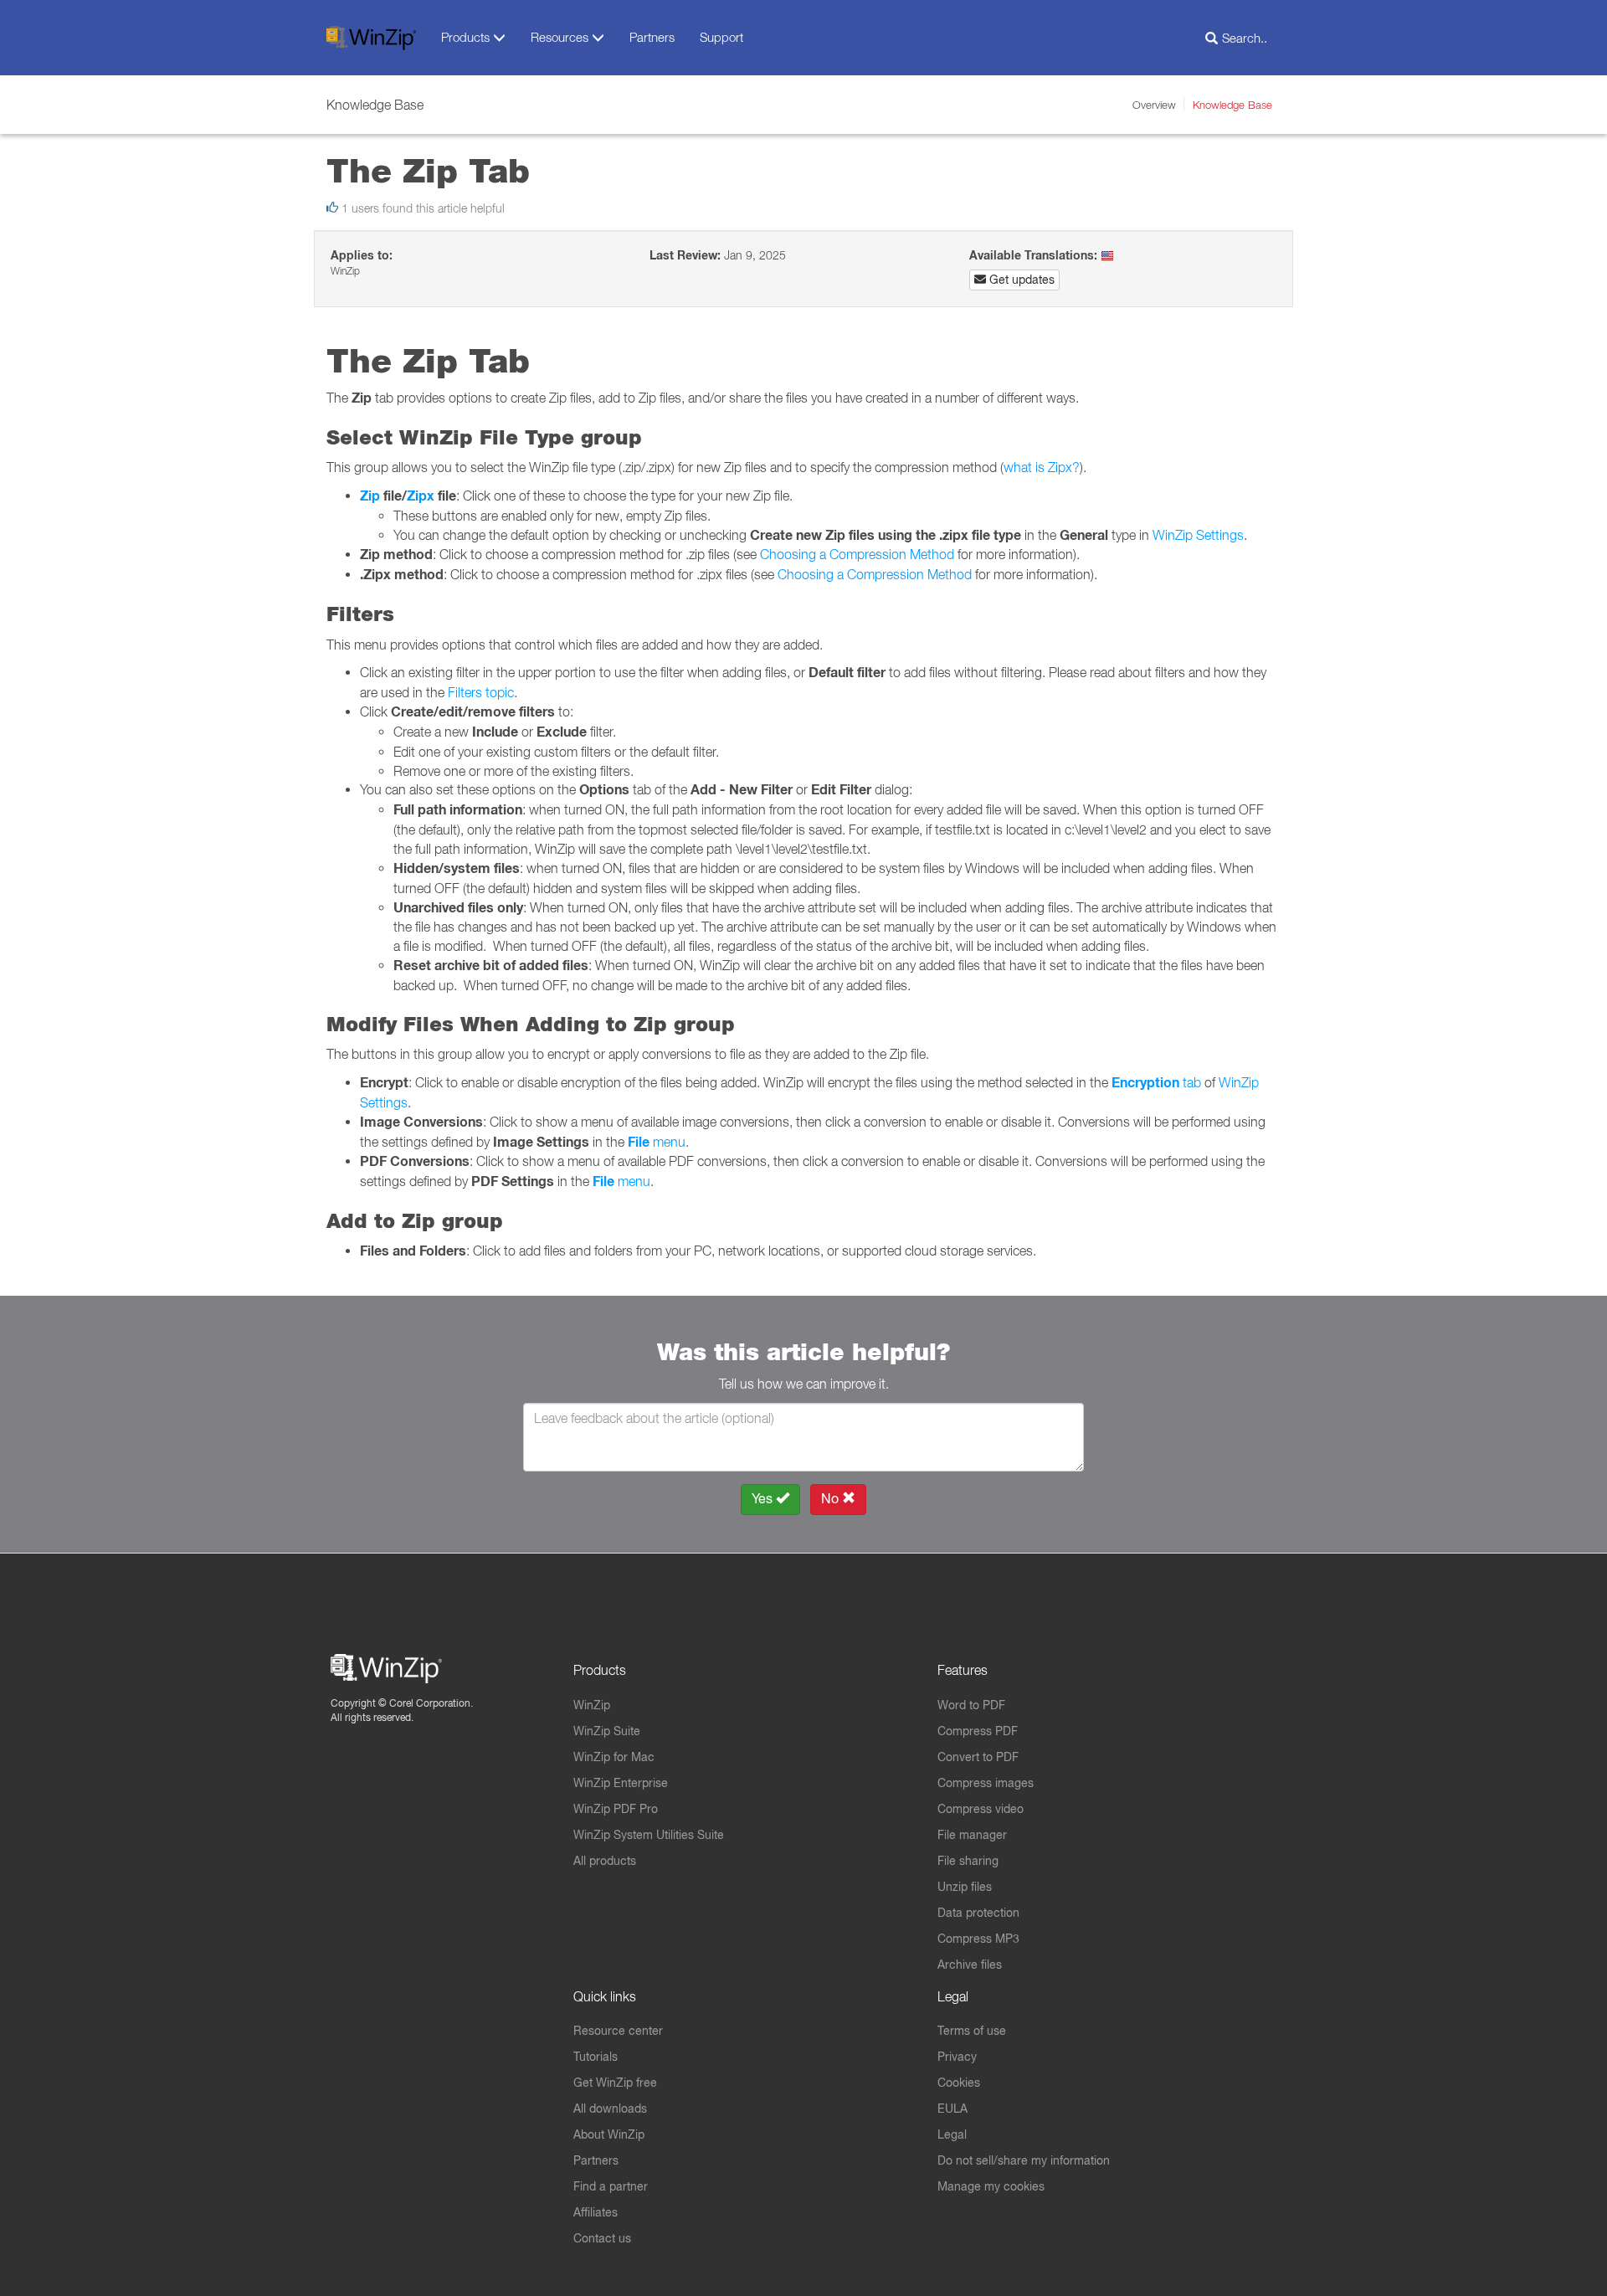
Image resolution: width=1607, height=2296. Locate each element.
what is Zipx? (1042, 467)
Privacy (957, 2057)
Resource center (618, 2031)
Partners (652, 37)
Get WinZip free (615, 2083)
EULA (952, 2109)
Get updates (1020, 280)
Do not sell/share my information (1024, 2160)
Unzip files (965, 1887)
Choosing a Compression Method (857, 554)
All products (605, 1861)
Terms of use (972, 2031)
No (832, 1499)
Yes (764, 1499)
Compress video (981, 1809)
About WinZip (609, 2134)
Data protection (978, 1913)
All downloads (610, 2109)
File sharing (968, 1861)
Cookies (959, 2083)
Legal (952, 2134)
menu (657, 1142)
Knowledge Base (1232, 105)
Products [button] (467, 37)
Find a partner (611, 2186)
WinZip (592, 1705)
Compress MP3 (978, 1939)
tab (1156, 1082)
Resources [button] (561, 37)
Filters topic (481, 692)
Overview (1154, 105)
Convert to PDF (978, 1757)
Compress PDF (978, 1731)
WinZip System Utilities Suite (649, 1835)
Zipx (421, 496)
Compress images (986, 1783)
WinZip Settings (1198, 535)
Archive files (970, 1965)
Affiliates (596, 2212)
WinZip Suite (607, 1731)
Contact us (602, 2238)
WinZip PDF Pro (616, 1809)
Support (721, 37)
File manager (972, 1835)
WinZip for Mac (614, 1757)
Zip (370, 496)
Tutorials (596, 2057)
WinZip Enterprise (621, 1783)
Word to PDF (971, 1705)
